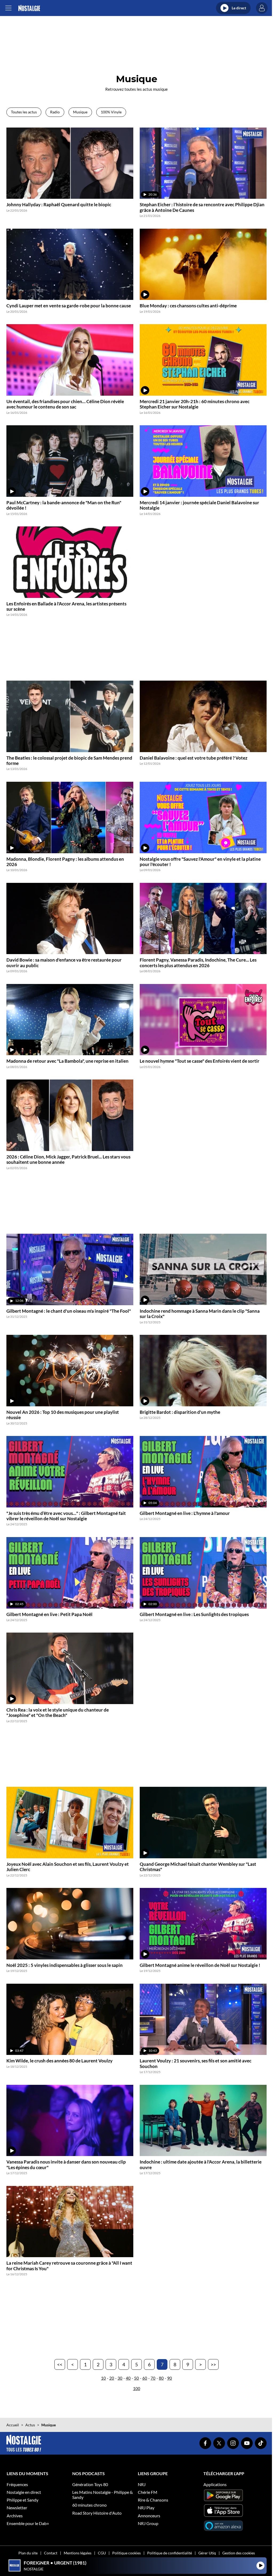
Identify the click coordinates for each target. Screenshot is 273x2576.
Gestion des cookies (239, 2553)
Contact (51, 2553)
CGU (102, 2553)
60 (145, 2378)
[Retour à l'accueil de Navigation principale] (29, 8)
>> (213, 2364)
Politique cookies (127, 2553)
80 (161, 2378)
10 (103, 2378)
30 (120, 2378)
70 (153, 2378)
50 (136, 2378)
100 (137, 2388)
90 (170, 2378)
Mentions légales (78, 2553)
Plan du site (28, 2553)
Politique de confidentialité (170, 2553)
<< (60, 2364)
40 (128, 2378)
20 (112, 2378)
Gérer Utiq (207, 2553)
